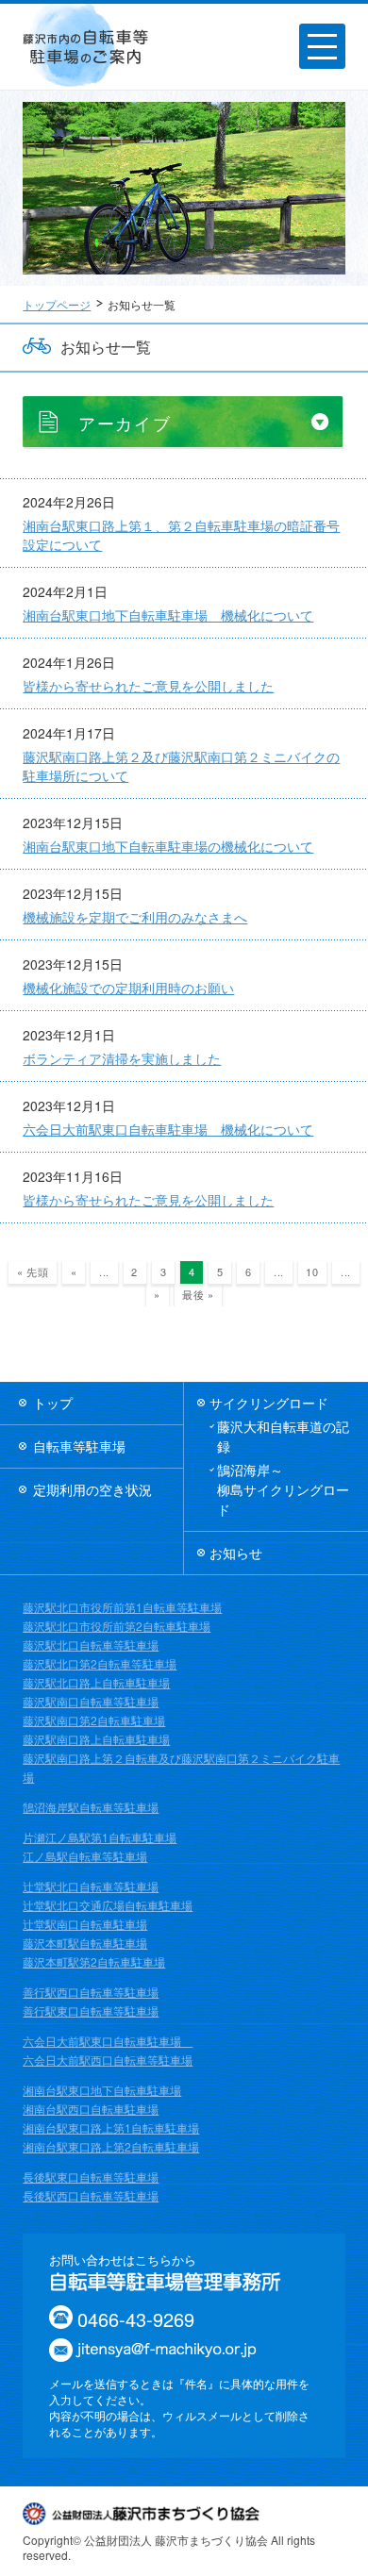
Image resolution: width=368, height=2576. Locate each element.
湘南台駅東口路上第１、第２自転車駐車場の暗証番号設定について (181, 535)
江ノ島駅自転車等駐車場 (85, 1856)
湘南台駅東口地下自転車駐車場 (102, 2090)
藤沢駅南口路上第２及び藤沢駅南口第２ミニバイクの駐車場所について (181, 766)
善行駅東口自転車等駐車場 (91, 2011)
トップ (53, 1403)
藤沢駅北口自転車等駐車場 (91, 1645)
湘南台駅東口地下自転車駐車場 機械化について (168, 615)
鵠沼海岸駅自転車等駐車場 (91, 1807)
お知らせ (236, 1553)
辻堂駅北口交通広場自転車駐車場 (108, 1905)
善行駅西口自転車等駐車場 (91, 1992)
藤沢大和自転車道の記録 (283, 1436)
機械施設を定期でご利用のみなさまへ (135, 917)
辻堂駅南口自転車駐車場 (85, 1924)
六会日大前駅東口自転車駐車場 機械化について (168, 1129)
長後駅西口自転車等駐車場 (91, 2195)
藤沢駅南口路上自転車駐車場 (96, 1739)
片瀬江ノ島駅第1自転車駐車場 (100, 1837)
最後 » (198, 1294)
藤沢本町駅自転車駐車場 (85, 1943)
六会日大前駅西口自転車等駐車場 (108, 2060)
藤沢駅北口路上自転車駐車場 (96, 1682)
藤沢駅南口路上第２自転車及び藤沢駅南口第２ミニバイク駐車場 (181, 1767)
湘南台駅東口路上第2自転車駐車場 (111, 2146)
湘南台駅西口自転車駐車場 (91, 2109)
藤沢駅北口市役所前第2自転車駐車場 (117, 1626)
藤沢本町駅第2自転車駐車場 (94, 1961)
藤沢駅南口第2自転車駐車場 (94, 1720)
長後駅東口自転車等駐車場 (91, 2177)
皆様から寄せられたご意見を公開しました (148, 686)
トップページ (57, 304)
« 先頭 (33, 1271)
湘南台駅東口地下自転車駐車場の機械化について (168, 846)
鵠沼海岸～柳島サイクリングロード (283, 1489)
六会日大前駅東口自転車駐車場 (108, 2041)
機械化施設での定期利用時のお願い (128, 988)
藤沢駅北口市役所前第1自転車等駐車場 (122, 1607)
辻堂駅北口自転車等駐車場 (91, 1886)
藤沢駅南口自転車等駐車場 (91, 1701)
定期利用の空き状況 (92, 1489)
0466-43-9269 (136, 2319)
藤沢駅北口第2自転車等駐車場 (100, 1663)
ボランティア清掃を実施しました (122, 1058)
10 (312, 1271)
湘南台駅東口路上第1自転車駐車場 (111, 2127)
